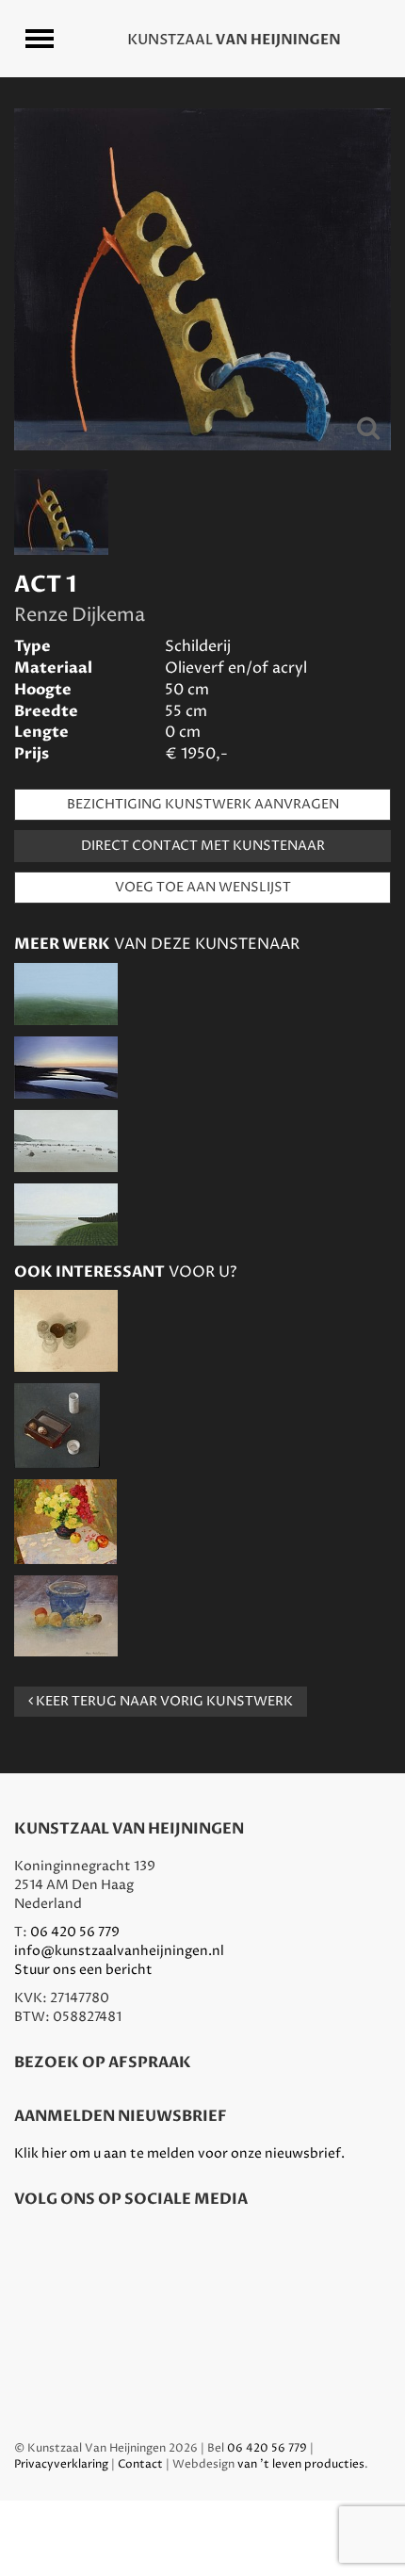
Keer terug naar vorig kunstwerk (163, 1701)
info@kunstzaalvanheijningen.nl (119, 1951)
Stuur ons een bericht (83, 1970)
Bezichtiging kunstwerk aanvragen (203, 804)
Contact (140, 2464)
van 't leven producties (301, 2464)
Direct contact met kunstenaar (203, 846)
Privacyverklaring (61, 2464)
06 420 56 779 (75, 1932)
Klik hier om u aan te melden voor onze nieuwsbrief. (179, 2153)
